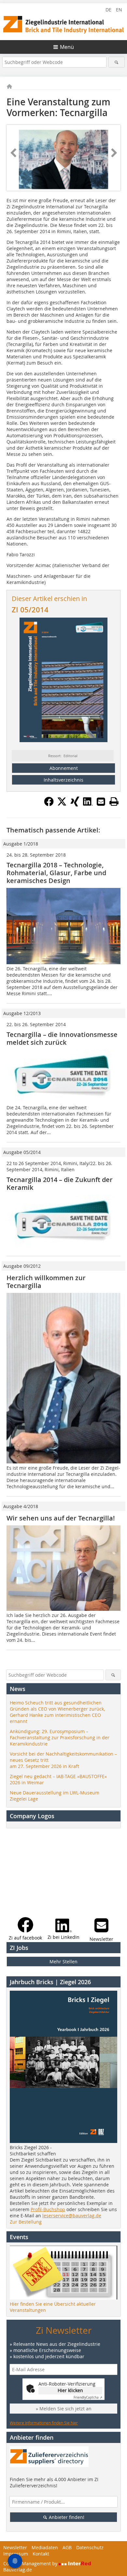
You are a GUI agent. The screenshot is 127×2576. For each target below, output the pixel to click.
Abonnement (64, 768)
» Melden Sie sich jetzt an (64, 2409)
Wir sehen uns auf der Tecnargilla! (61, 1518)
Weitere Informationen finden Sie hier (44, 2423)
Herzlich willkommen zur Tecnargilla (46, 1282)
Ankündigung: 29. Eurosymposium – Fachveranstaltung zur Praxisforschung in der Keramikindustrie (60, 1737)
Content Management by (31, 2563)
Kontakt (41, 2554)
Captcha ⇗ (88, 2397)
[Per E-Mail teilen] (101, 801)
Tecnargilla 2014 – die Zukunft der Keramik (60, 1183)
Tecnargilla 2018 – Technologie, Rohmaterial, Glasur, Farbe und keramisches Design (56, 873)
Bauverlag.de (18, 2570)
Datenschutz (90, 2547)
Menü (67, 47)
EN (119, 10)
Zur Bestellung (26, 2222)
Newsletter (15, 2547)
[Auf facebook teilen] (49, 804)
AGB (67, 2547)
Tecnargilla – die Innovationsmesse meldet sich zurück (62, 1038)
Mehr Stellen (63, 1962)
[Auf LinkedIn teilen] (88, 804)
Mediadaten (45, 2547)
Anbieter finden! (66, 2517)
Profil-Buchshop (48, 2209)
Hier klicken (70, 2390)
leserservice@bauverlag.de (72, 2216)
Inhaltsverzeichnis (63, 780)
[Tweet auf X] (62, 804)
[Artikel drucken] (114, 801)
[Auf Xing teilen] (75, 804)
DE (108, 10)
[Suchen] (117, 62)
